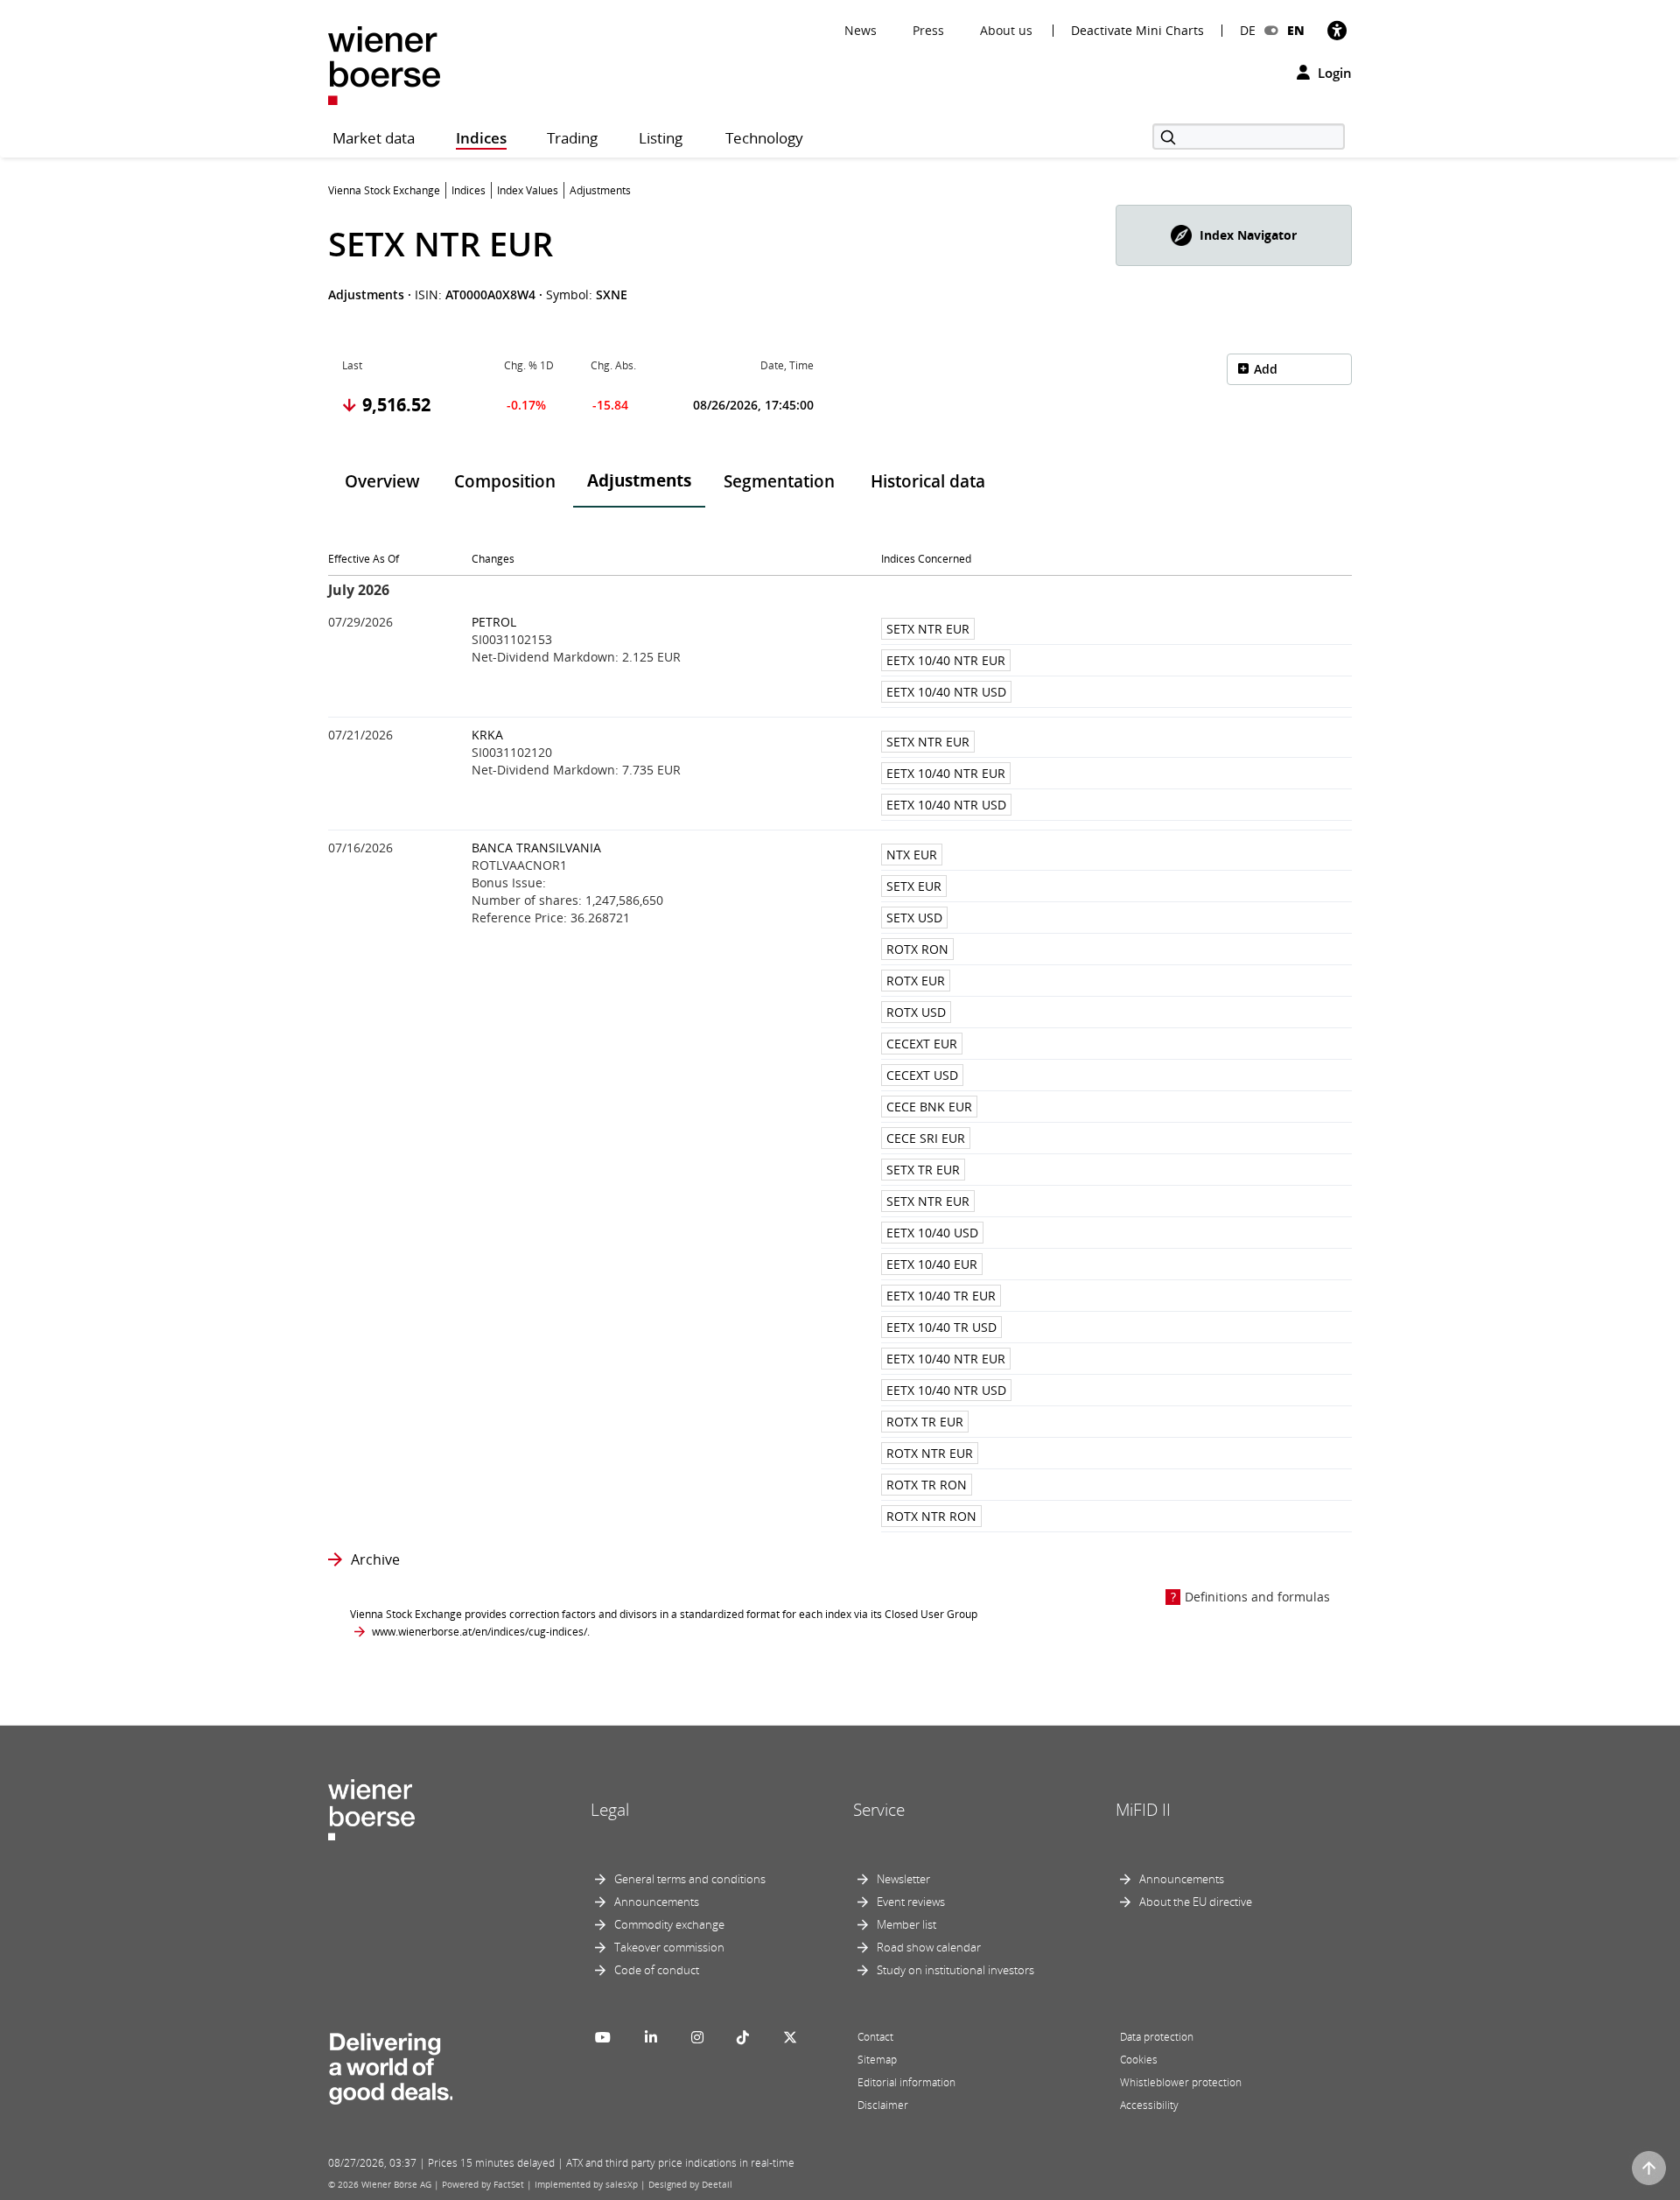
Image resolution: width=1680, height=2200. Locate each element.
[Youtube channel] (603, 2037)
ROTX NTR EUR (930, 1453)
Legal (610, 1810)
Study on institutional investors (955, 1970)
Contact (875, 2037)
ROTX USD (916, 1012)
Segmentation (779, 481)
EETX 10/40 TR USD (941, 1327)
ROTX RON (917, 949)
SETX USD (914, 918)
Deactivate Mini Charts (1137, 31)
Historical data (928, 481)
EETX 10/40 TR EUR (941, 1296)
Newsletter (903, 1879)
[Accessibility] (1337, 30)
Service (879, 1810)
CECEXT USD (922, 1075)
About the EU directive (1196, 1902)
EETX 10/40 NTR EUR (946, 660)
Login (1333, 73)
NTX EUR (912, 855)
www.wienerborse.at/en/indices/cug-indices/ (479, 1632)
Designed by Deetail (690, 2184)
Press (928, 30)
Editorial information (906, 2082)
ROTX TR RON (927, 1485)
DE (1248, 30)
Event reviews (911, 1902)
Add (1266, 369)
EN (1296, 30)
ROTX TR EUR (925, 1422)
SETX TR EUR (923, 1170)
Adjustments (639, 480)
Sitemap (877, 2060)
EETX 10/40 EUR (932, 1264)
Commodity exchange (669, 1924)
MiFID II (1143, 1810)
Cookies (1139, 2060)
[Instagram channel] (697, 2037)
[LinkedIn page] (651, 2037)
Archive (375, 1559)
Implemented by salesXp (586, 2184)
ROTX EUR (916, 981)
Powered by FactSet (483, 2184)
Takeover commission (669, 1947)
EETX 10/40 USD (932, 1233)
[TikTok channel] (743, 2037)
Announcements (657, 1902)
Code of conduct (657, 1970)
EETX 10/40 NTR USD (946, 692)
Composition (505, 481)
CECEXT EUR (922, 1044)
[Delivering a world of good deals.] (390, 2064)
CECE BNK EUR (929, 1107)
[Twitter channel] (790, 2037)
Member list (906, 1924)
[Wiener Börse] (384, 64)
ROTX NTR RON (931, 1516)
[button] (1234, 235)
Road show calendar (929, 1947)
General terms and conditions (690, 1879)
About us (1006, 30)
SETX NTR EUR (928, 629)
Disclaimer (883, 2105)
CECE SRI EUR (926, 1138)
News (861, 30)
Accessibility (1149, 2105)
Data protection (1157, 2037)
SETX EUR (914, 886)
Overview (382, 481)
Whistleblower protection (1181, 2082)
